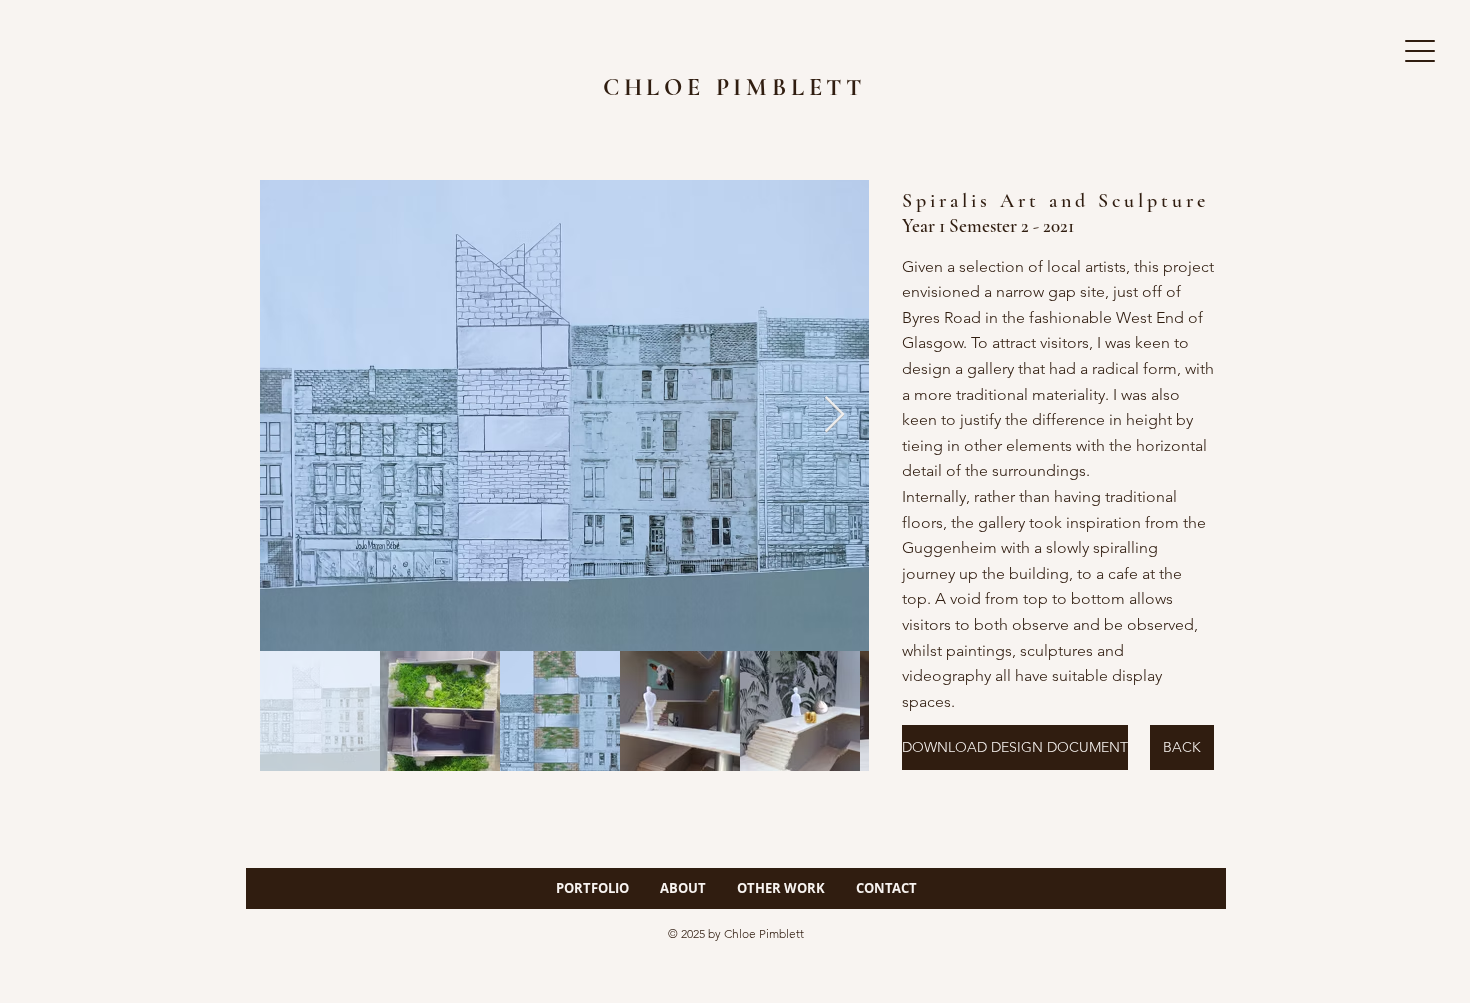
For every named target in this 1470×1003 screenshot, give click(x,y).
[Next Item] (834, 415)
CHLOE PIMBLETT (734, 87)
